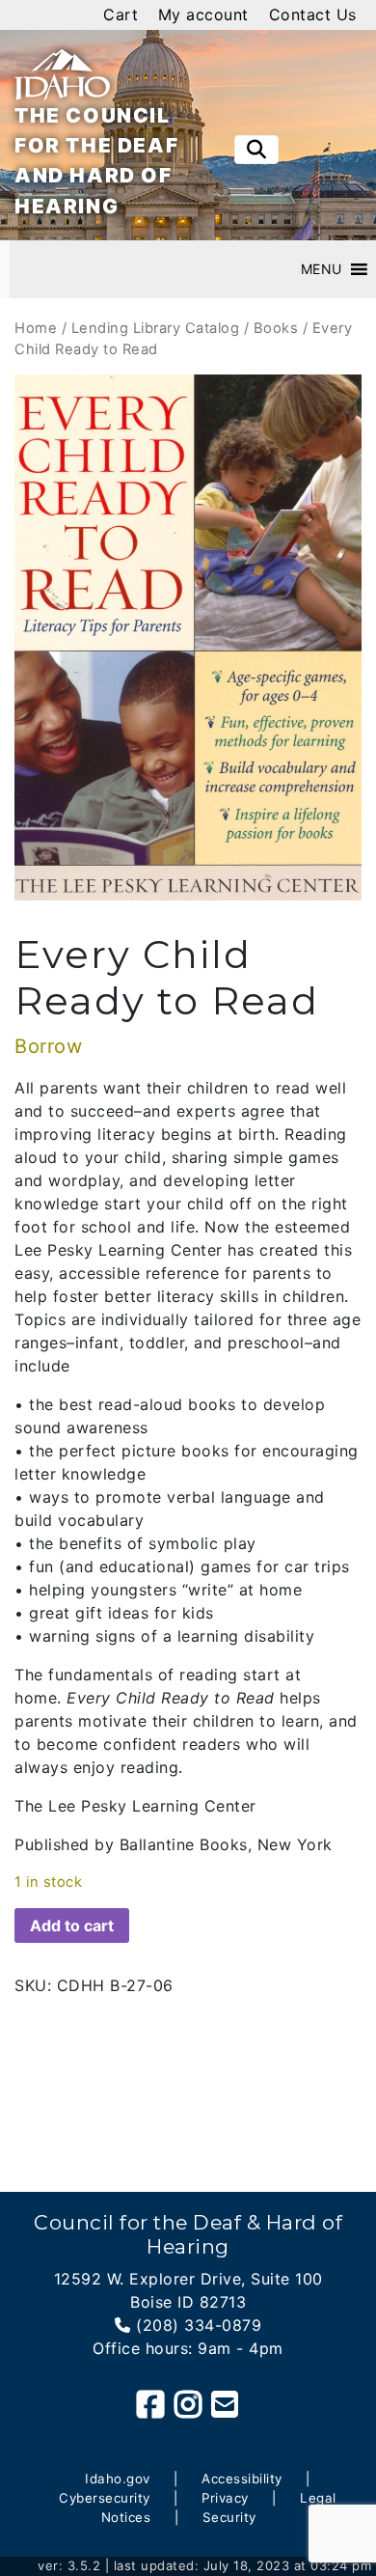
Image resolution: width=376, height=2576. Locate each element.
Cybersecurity (105, 2498)
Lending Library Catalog (156, 328)
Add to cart (72, 1925)
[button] (322, 269)
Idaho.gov (118, 2479)
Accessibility (242, 2479)
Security (229, 2517)
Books (276, 328)
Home (36, 328)
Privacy (225, 2498)
